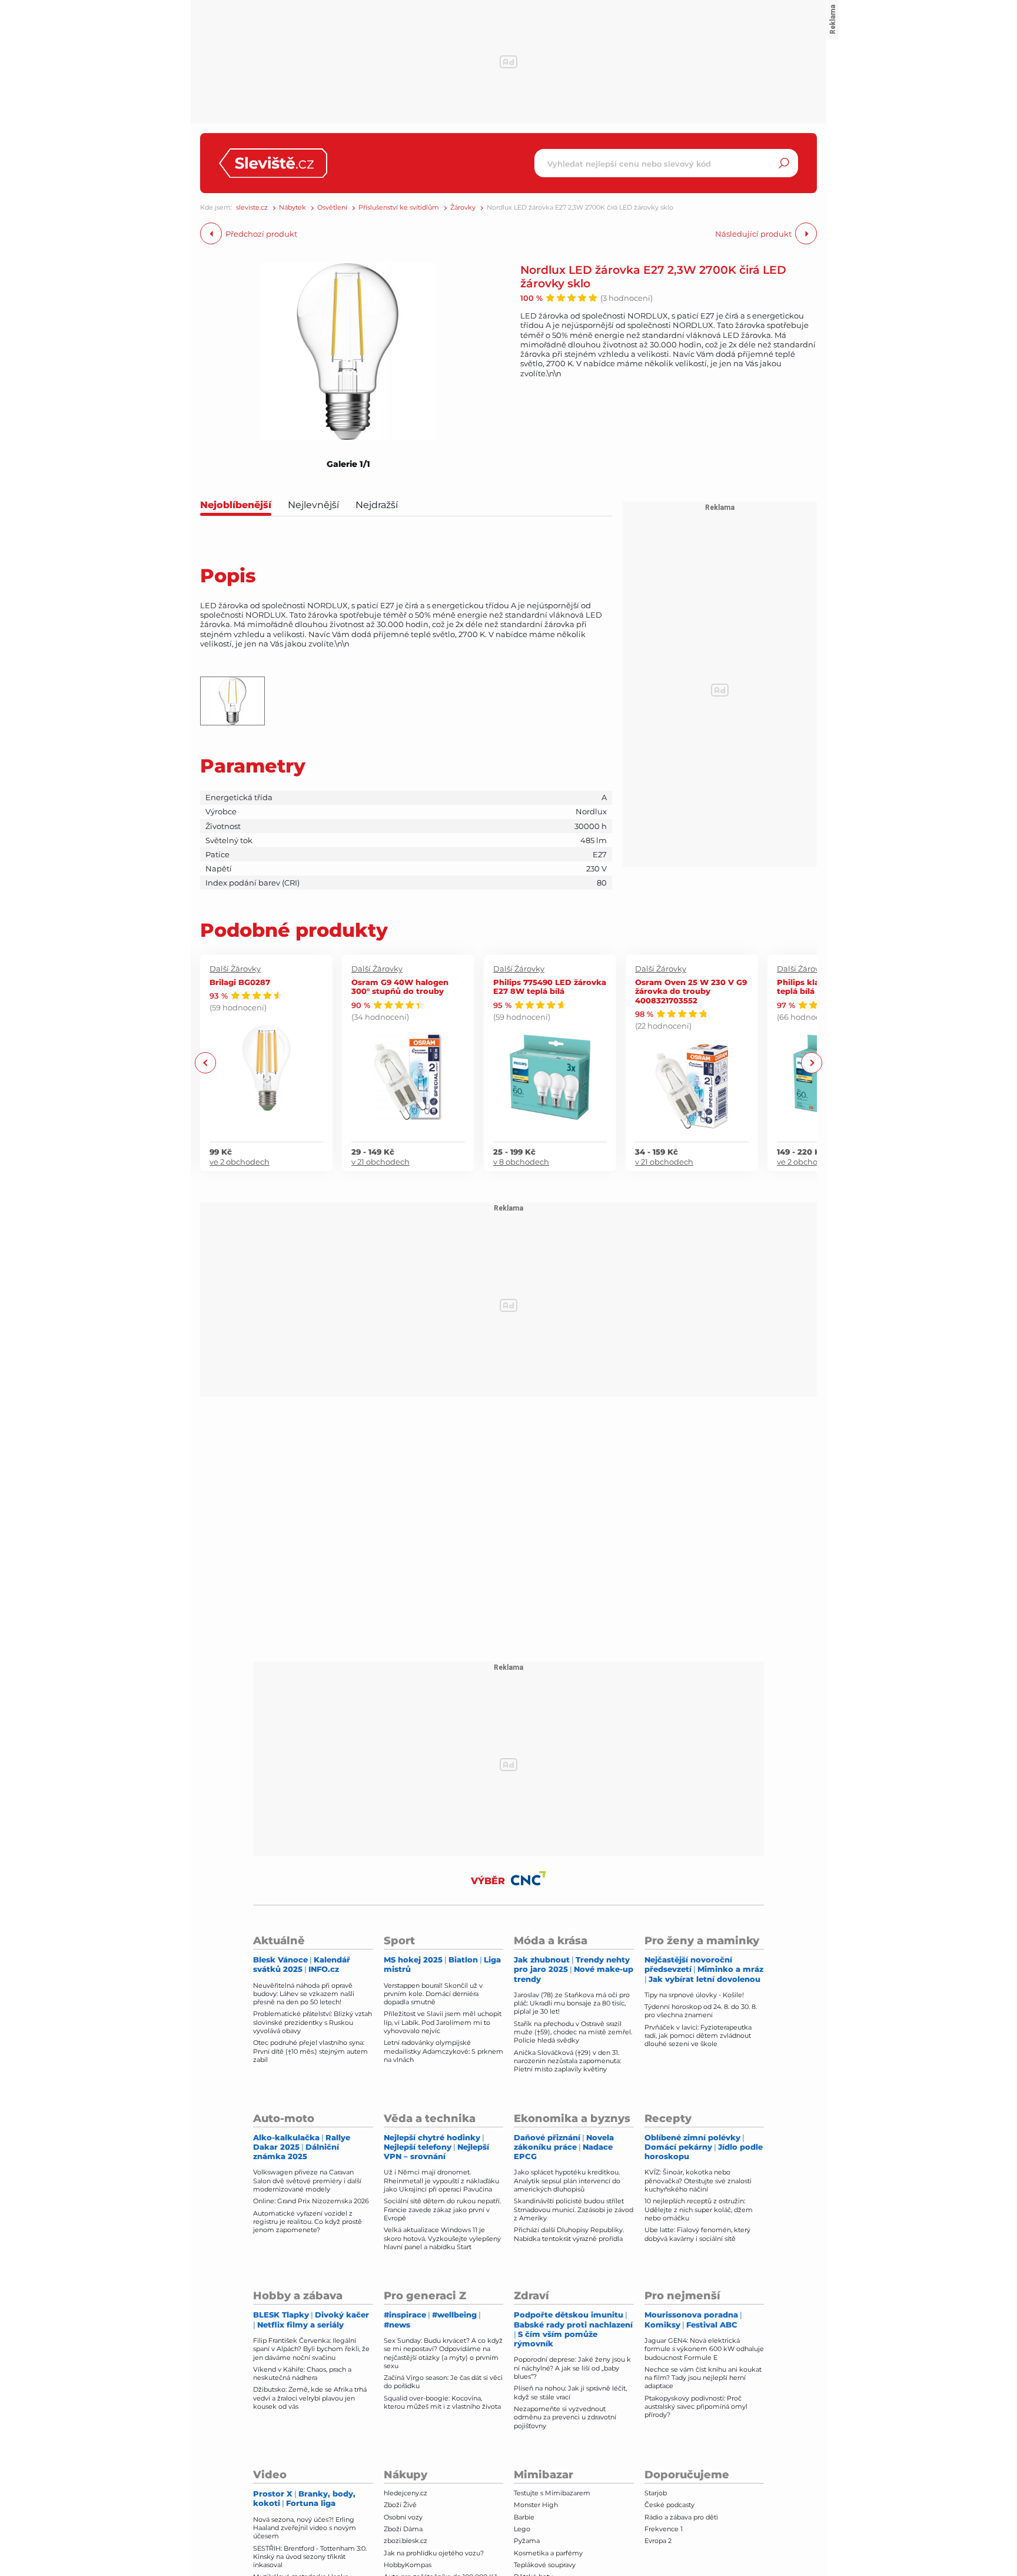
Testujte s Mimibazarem (552, 2493)
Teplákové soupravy (545, 2565)
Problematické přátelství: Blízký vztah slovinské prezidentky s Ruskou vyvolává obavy (313, 2022)
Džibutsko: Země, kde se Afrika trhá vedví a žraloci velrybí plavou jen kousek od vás (310, 2398)
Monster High (536, 2505)
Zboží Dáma (403, 2529)
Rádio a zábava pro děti (681, 2517)
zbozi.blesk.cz (406, 2541)
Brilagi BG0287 (240, 982)
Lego (522, 2529)
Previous (206, 1063)
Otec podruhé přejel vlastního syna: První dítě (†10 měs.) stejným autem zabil (310, 2051)
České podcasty (669, 2505)
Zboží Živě (400, 2505)
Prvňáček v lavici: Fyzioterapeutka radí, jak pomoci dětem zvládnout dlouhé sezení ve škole (698, 2036)
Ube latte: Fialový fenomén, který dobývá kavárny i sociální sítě (697, 2234)
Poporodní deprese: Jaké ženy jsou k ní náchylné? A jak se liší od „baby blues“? (572, 2368)
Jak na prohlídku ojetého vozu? (434, 2553)
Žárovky (463, 208)
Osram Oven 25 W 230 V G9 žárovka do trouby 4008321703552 (691, 991)
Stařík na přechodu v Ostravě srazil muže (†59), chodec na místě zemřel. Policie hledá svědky (573, 2032)
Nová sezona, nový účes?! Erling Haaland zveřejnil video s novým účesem (305, 2528)
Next (811, 1063)
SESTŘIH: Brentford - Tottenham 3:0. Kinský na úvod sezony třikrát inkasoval (310, 2557)
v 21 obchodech (380, 1162)
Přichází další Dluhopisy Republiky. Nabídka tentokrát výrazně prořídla (569, 2234)
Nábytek (293, 208)
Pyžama (527, 2541)
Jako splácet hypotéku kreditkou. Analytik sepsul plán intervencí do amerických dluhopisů (567, 2181)
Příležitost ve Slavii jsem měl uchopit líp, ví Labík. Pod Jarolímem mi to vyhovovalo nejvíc (443, 2022)
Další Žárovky (235, 969)
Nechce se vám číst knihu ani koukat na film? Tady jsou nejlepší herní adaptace (703, 2378)
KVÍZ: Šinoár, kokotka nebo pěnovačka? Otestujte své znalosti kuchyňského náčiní (698, 2181)
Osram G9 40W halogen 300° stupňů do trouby (400, 987)
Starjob (656, 2493)
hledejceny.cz (406, 2493)
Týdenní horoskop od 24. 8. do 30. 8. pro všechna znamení (701, 2011)
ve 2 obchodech (240, 1162)
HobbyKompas (408, 2565)
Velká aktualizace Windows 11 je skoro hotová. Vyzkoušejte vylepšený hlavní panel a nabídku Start (442, 2238)
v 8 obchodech (521, 1162)
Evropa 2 (658, 2541)
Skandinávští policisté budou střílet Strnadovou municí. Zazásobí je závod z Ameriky (574, 2209)
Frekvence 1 (664, 2529)
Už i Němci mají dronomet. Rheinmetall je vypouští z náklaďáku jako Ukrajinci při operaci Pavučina (441, 2181)
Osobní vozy (403, 2517)
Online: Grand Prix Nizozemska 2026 (311, 2201)
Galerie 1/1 (348, 464)
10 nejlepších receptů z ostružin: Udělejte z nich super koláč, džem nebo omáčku (699, 2209)
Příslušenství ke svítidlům (399, 208)
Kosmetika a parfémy (548, 2553)
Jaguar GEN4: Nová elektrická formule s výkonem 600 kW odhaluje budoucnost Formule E (704, 2349)
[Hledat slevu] (784, 163)
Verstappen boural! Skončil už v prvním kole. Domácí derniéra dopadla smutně (433, 1994)
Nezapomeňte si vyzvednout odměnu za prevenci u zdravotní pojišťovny (565, 2417)
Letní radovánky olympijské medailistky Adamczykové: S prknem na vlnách (443, 2051)
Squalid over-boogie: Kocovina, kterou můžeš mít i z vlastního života (442, 2402)
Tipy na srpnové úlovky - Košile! (694, 1995)
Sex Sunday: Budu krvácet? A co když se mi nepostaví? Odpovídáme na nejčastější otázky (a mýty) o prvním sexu (443, 2353)
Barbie (524, 2517)
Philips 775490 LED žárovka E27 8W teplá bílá (550, 987)
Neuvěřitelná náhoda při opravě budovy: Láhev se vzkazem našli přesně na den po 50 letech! (304, 1994)
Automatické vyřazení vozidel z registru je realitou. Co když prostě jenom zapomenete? (308, 2222)
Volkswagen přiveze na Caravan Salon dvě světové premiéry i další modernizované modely (307, 2181)
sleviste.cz (252, 208)
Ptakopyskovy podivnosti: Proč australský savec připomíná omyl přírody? (696, 2407)
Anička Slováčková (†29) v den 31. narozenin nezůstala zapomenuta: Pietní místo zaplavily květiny (567, 2061)
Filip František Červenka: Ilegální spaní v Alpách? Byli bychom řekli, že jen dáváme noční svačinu (311, 2349)
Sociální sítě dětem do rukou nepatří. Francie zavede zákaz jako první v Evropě (442, 2209)
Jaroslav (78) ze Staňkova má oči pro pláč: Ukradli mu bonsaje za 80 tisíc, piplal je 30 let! (572, 2003)
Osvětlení (332, 208)
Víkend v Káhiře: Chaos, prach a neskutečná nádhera (302, 2373)
